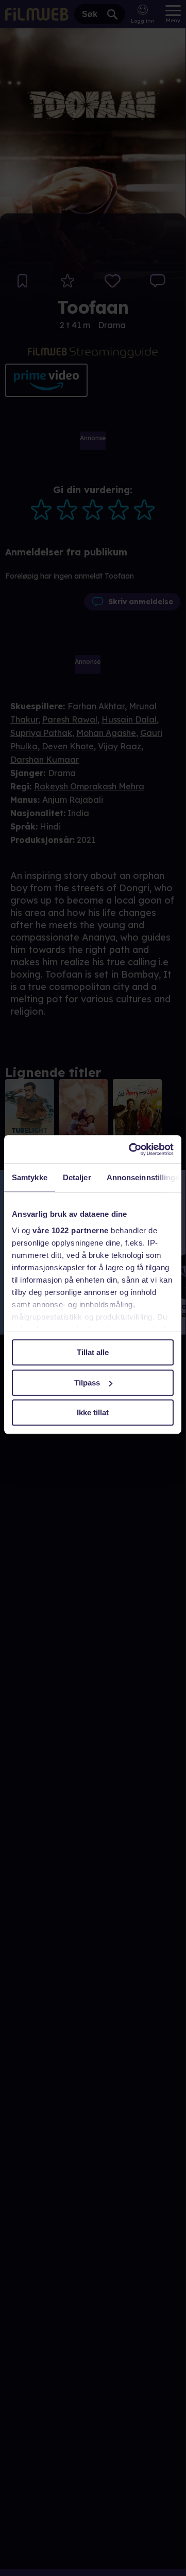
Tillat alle (93, 1352)
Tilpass (87, 1383)
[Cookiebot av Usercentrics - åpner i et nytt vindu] (131, 1149)
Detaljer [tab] (77, 1177)
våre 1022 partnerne (71, 1230)
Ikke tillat (93, 1412)
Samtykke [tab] (30, 1177)
